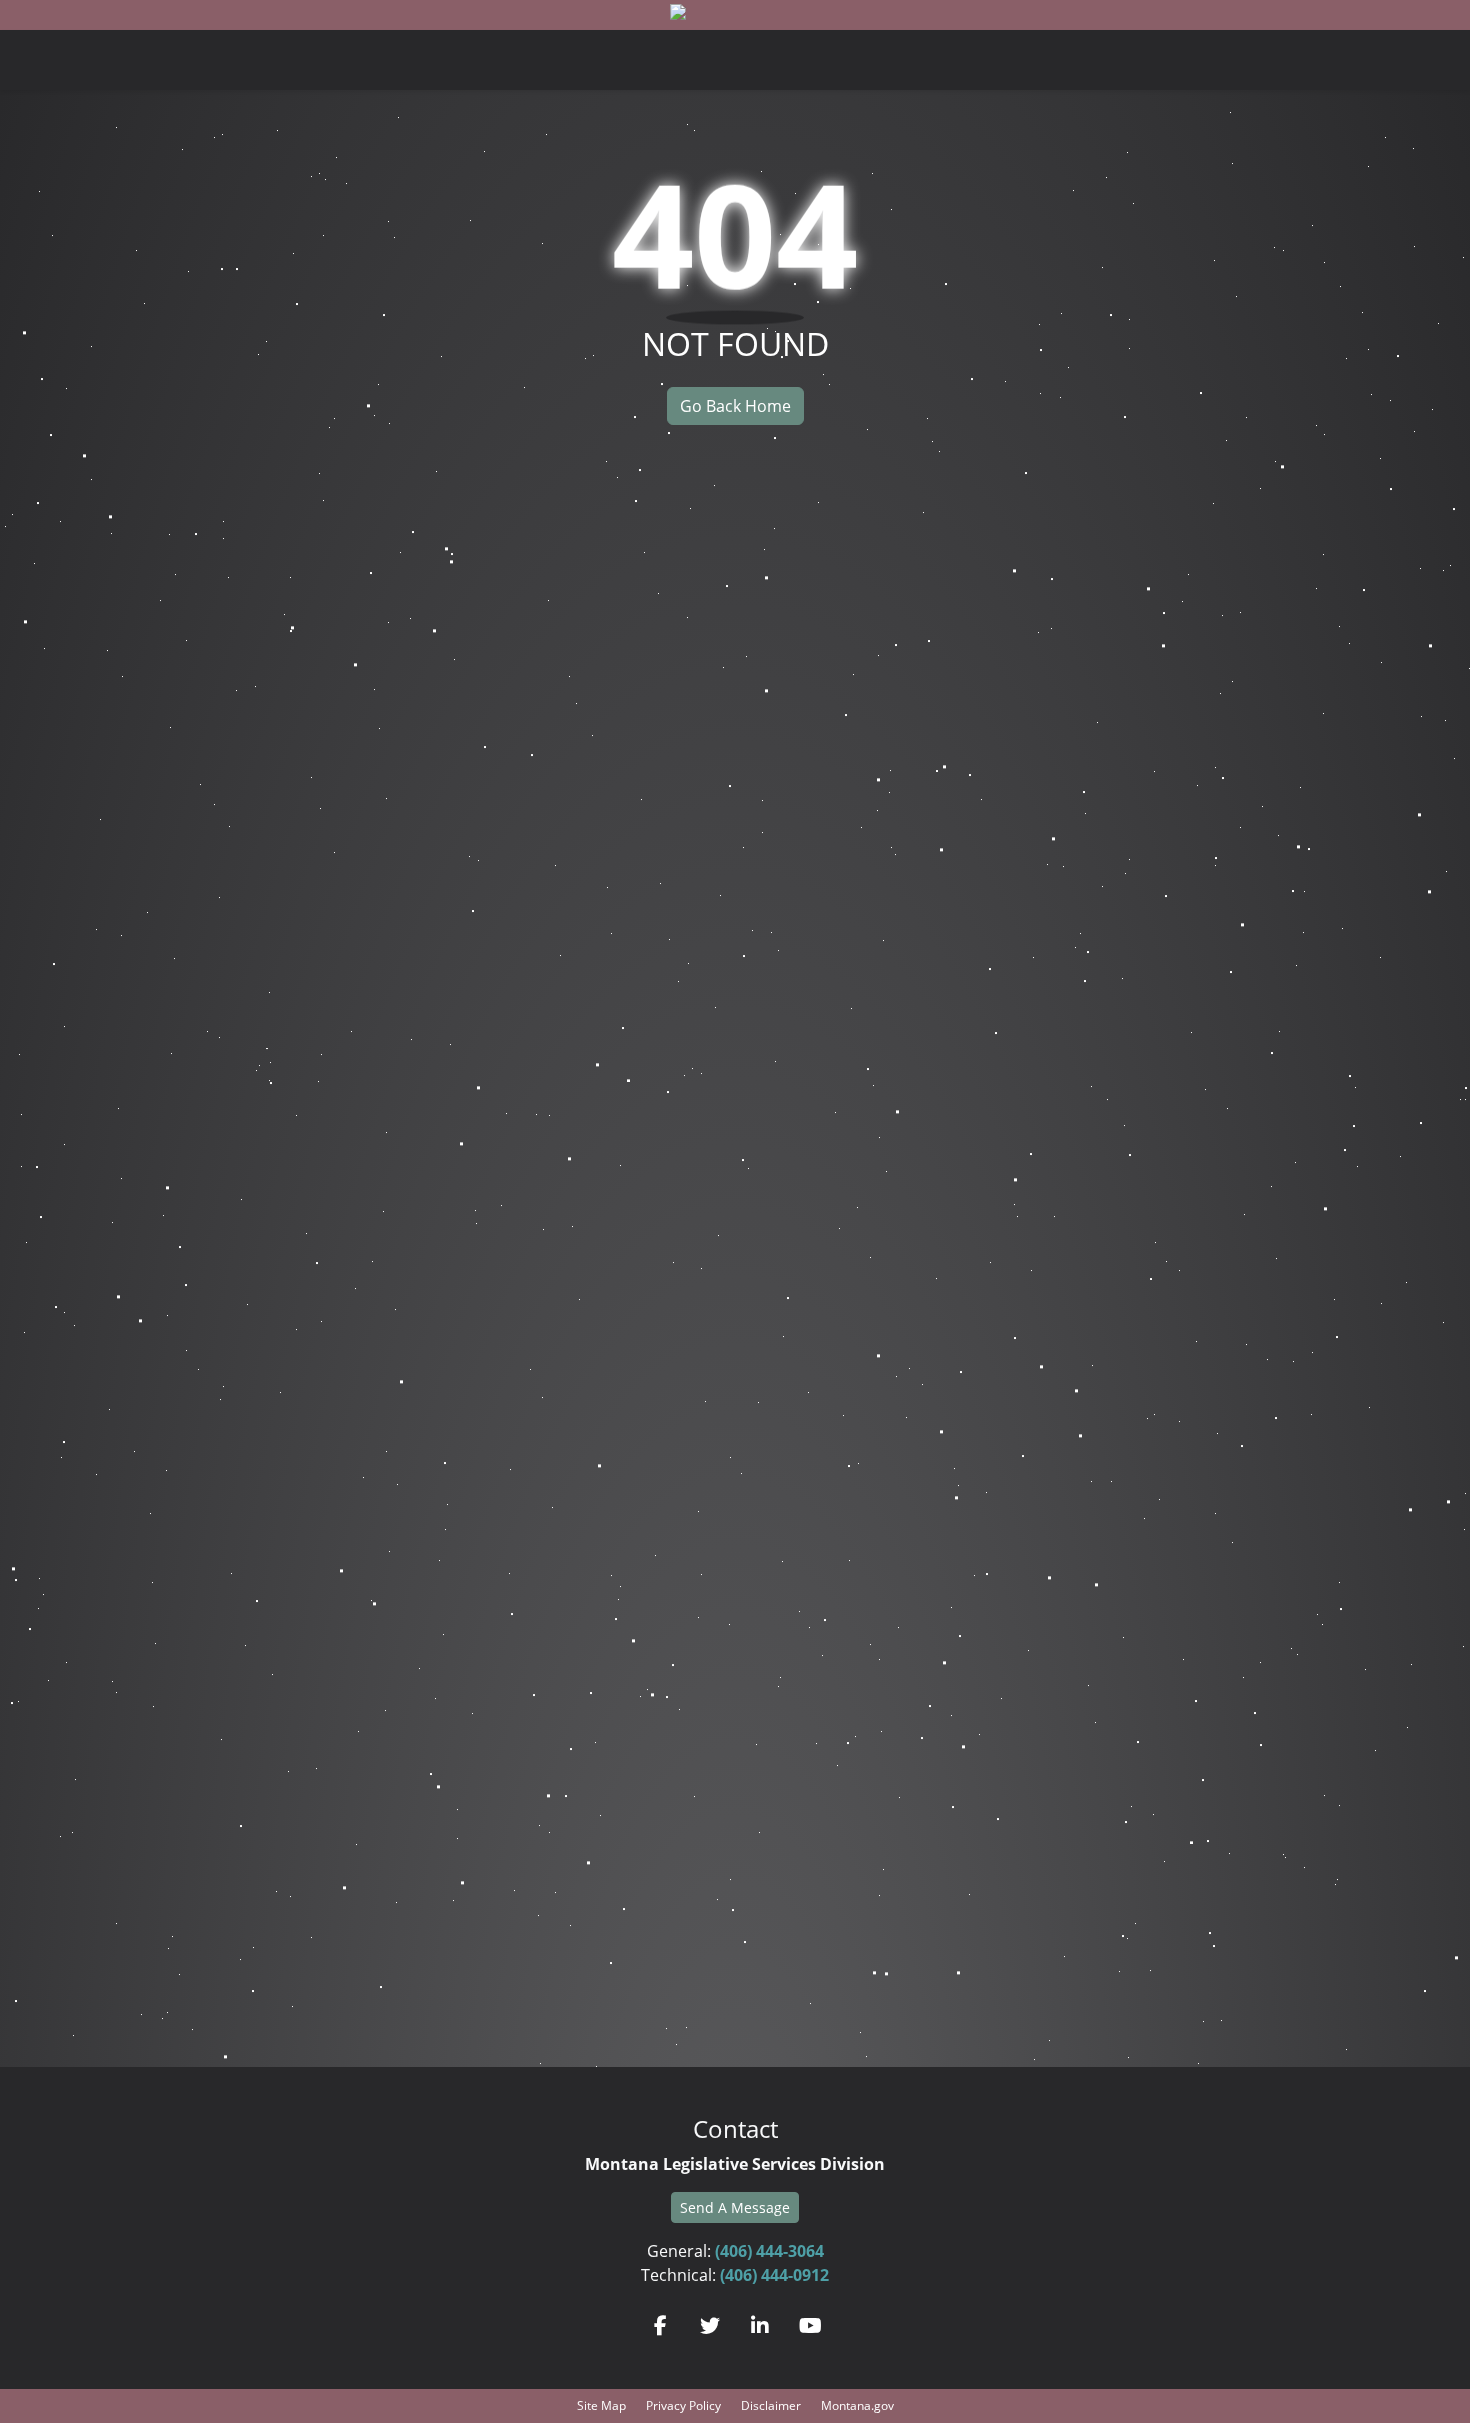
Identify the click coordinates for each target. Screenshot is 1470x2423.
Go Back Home (735, 406)
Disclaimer (771, 2405)
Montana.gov (857, 2405)
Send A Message (735, 2207)
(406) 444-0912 (774, 2275)
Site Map (601, 2405)
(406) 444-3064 (769, 2251)
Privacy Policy (683, 2405)
